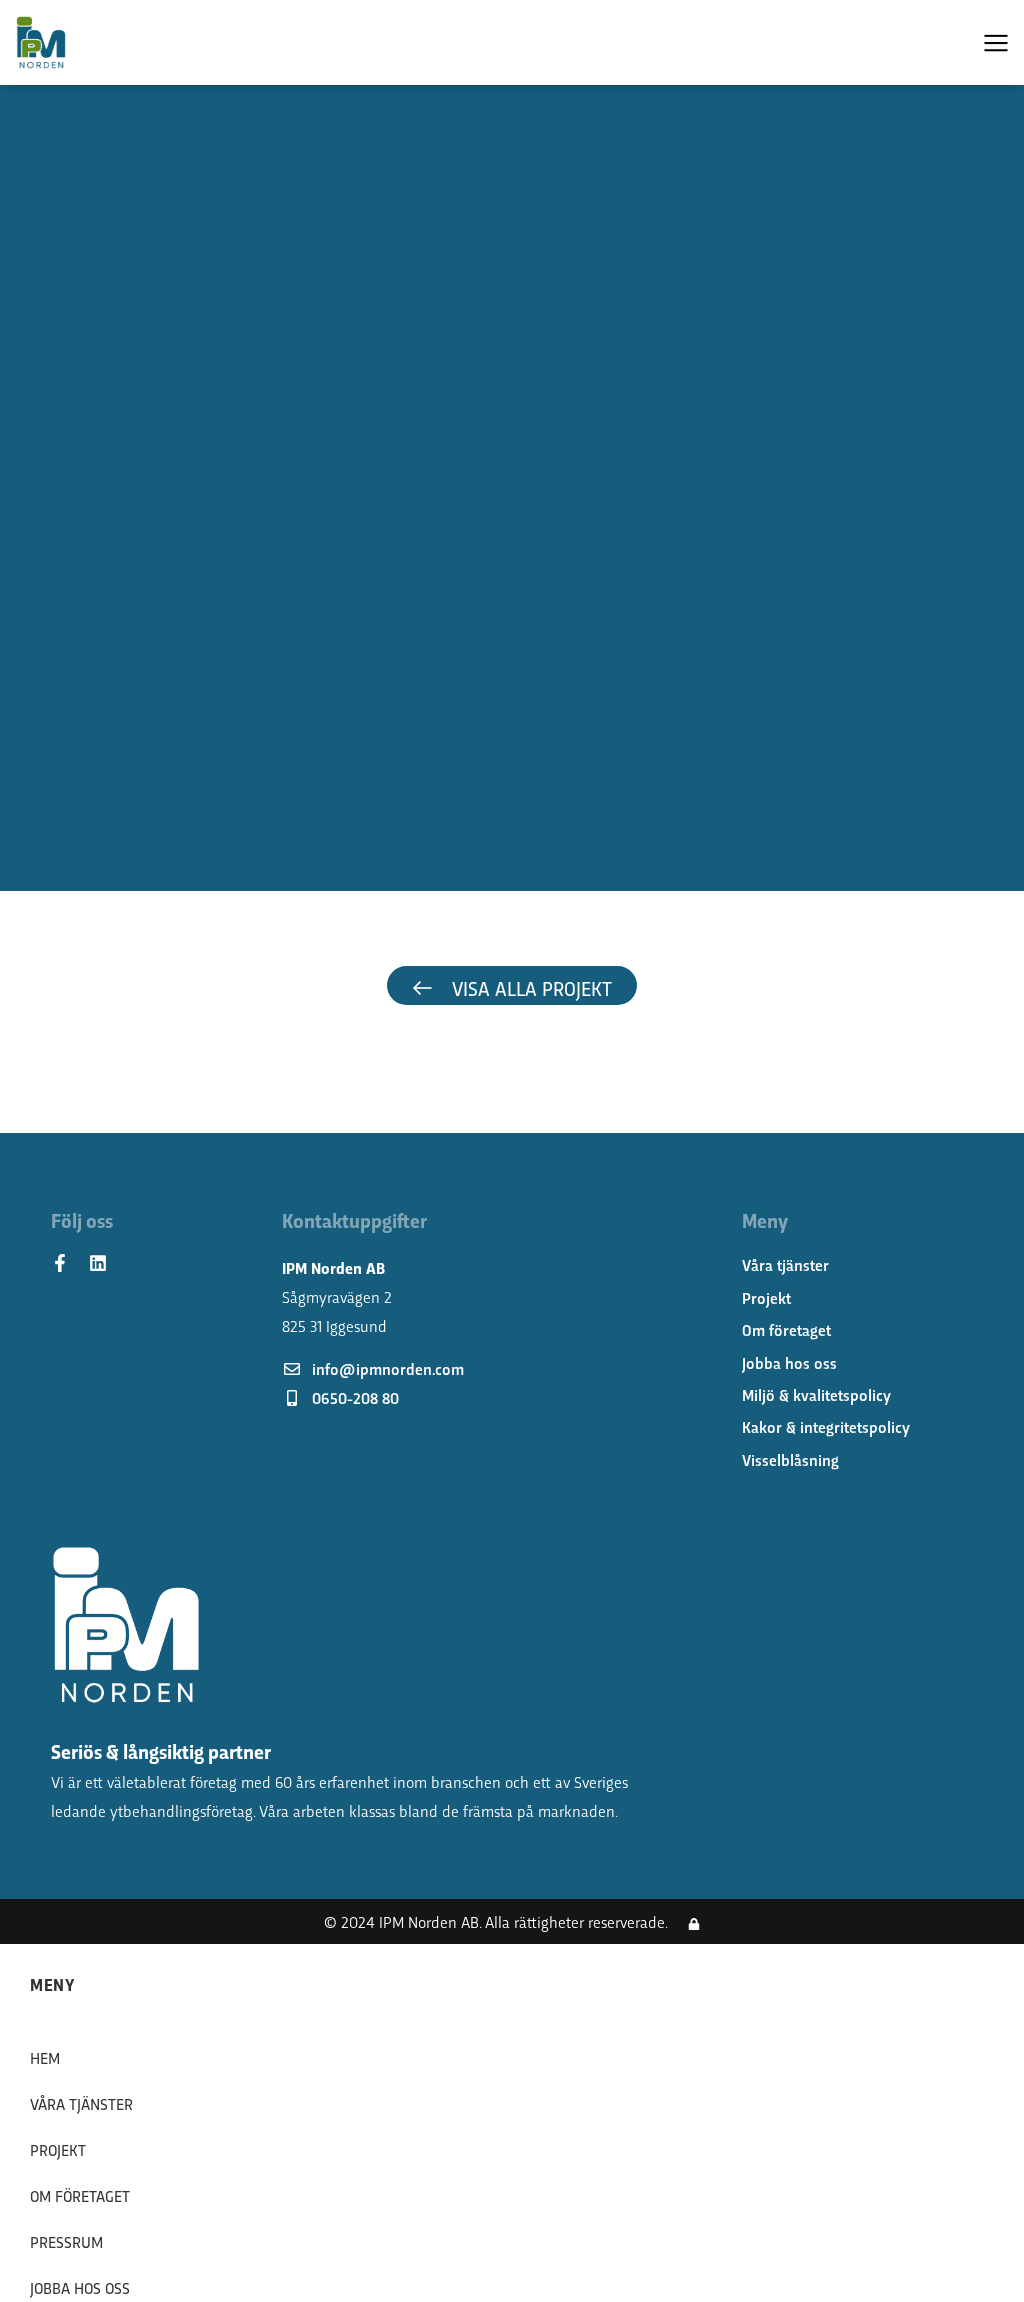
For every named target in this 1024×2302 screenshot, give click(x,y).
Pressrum (66, 2241)
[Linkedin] (98, 1263)
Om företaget (80, 2195)
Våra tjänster (81, 2103)
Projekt (58, 2149)
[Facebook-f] (60, 1263)
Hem (45, 2057)
